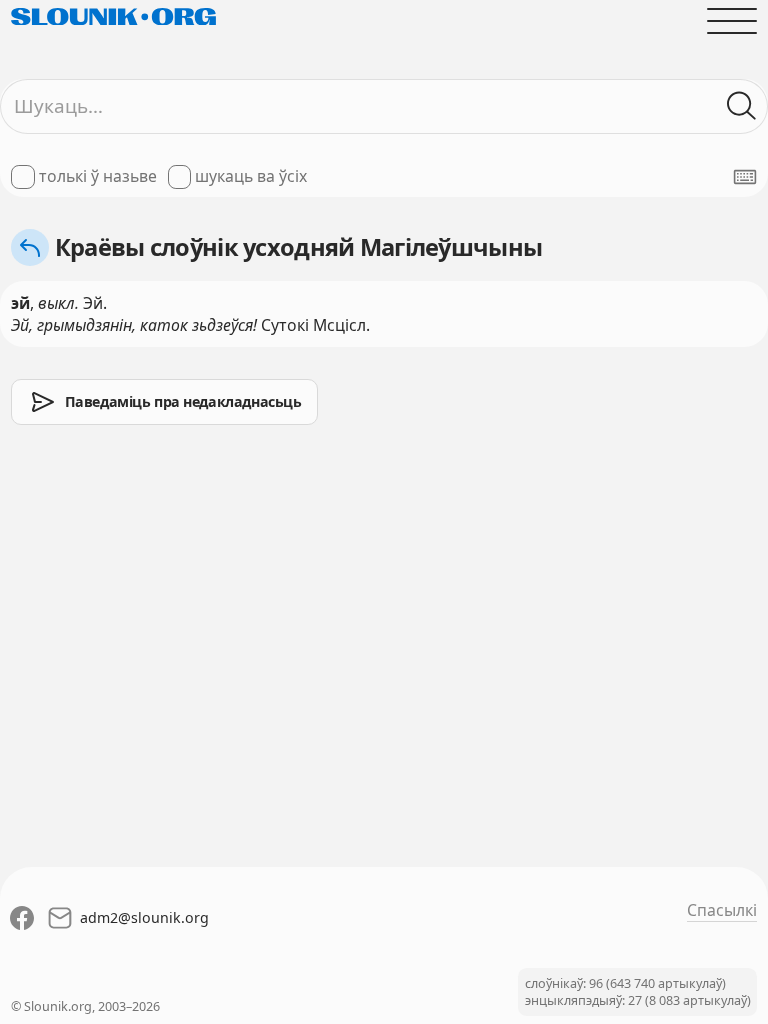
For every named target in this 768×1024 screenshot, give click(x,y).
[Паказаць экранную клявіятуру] (745, 177)
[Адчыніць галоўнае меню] (732, 21)
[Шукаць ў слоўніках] (742, 106)
